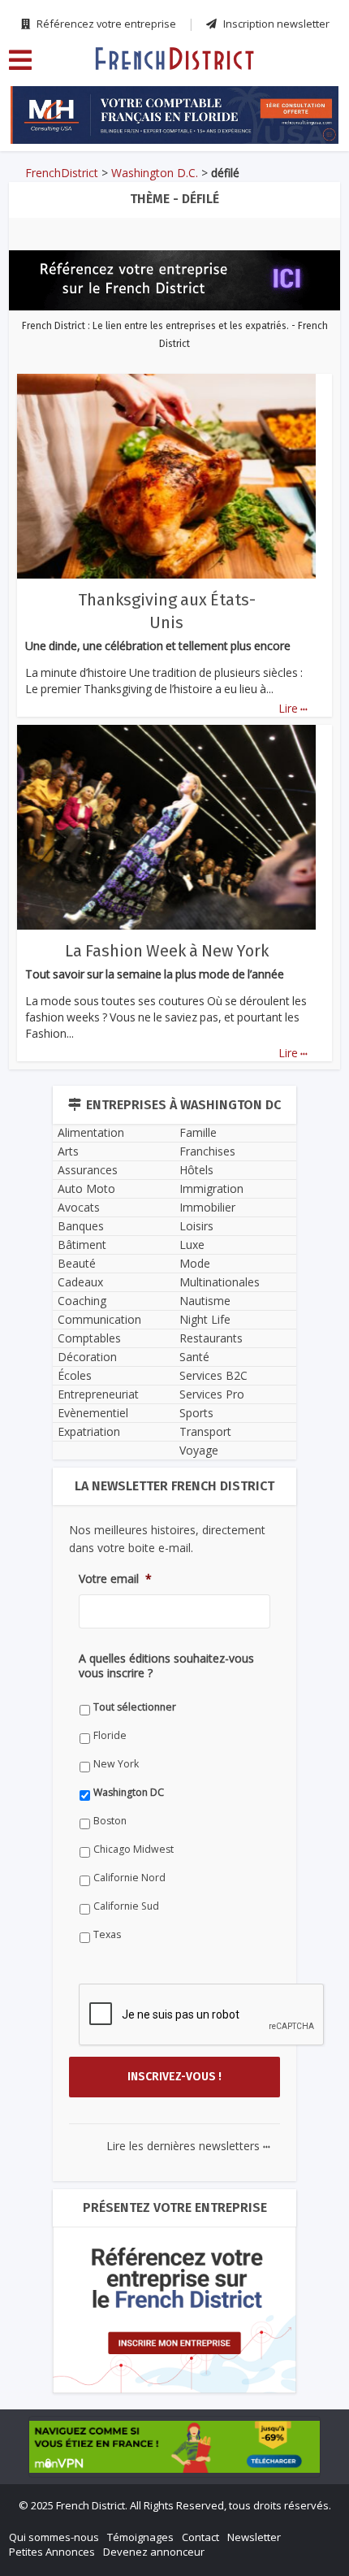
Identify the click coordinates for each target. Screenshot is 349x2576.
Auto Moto (86, 1188)
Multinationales (220, 1282)
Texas (107, 1934)
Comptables (89, 1338)
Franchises (207, 1151)
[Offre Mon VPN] (174, 2447)
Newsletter (254, 2537)
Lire (293, 708)
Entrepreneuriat (98, 1394)
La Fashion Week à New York (167, 951)
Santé (194, 1357)
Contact (200, 2537)
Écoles (75, 1375)
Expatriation (89, 1431)
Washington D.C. (155, 173)
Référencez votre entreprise (105, 24)
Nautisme (205, 1301)
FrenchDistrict (62, 173)
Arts (68, 1151)
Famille (198, 1132)
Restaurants (211, 1338)
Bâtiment (82, 1245)
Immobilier (207, 1207)
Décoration (87, 1357)
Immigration (211, 1188)
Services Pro (212, 1394)
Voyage (199, 1450)
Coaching (82, 1301)
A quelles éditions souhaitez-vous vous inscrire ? (166, 1666)
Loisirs (196, 1226)
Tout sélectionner (135, 1707)
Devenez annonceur (154, 2552)
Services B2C (213, 1375)
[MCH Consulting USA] (174, 115)
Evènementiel (93, 1413)
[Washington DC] (174, 58)
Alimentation (91, 1132)
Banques (81, 1226)
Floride (110, 1735)
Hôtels (196, 1170)
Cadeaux (80, 1282)
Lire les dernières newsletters (188, 2146)
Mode (195, 1263)
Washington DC (129, 1792)
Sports (196, 1413)
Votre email (115, 1579)
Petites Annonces (52, 2552)
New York (116, 1764)
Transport (205, 1431)
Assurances (88, 1170)
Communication (99, 1319)
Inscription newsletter (275, 24)
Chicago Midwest (134, 1849)
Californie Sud (126, 1906)
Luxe (192, 1245)
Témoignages (140, 2537)
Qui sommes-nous (54, 2537)
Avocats (79, 1207)
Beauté (77, 1263)
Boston (110, 1821)
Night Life (205, 1319)
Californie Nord (129, 1878)
